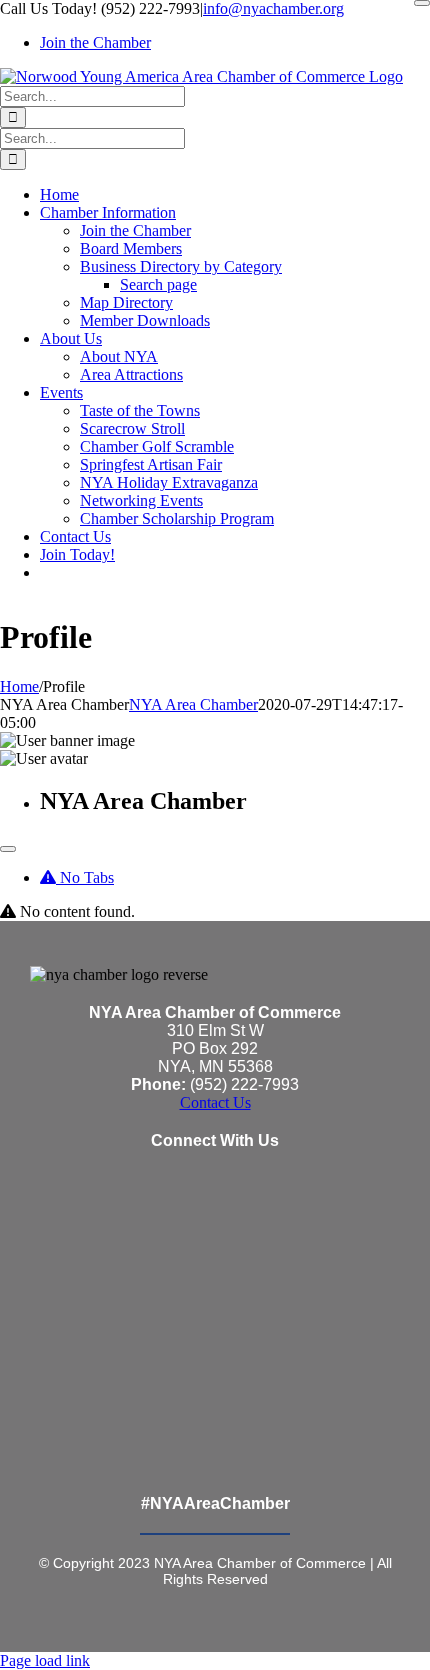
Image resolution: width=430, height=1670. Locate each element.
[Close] (422, 3)
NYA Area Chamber (193, 704)
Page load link (45, 1660)
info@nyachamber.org (273, 8)
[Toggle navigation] (8, 849)
